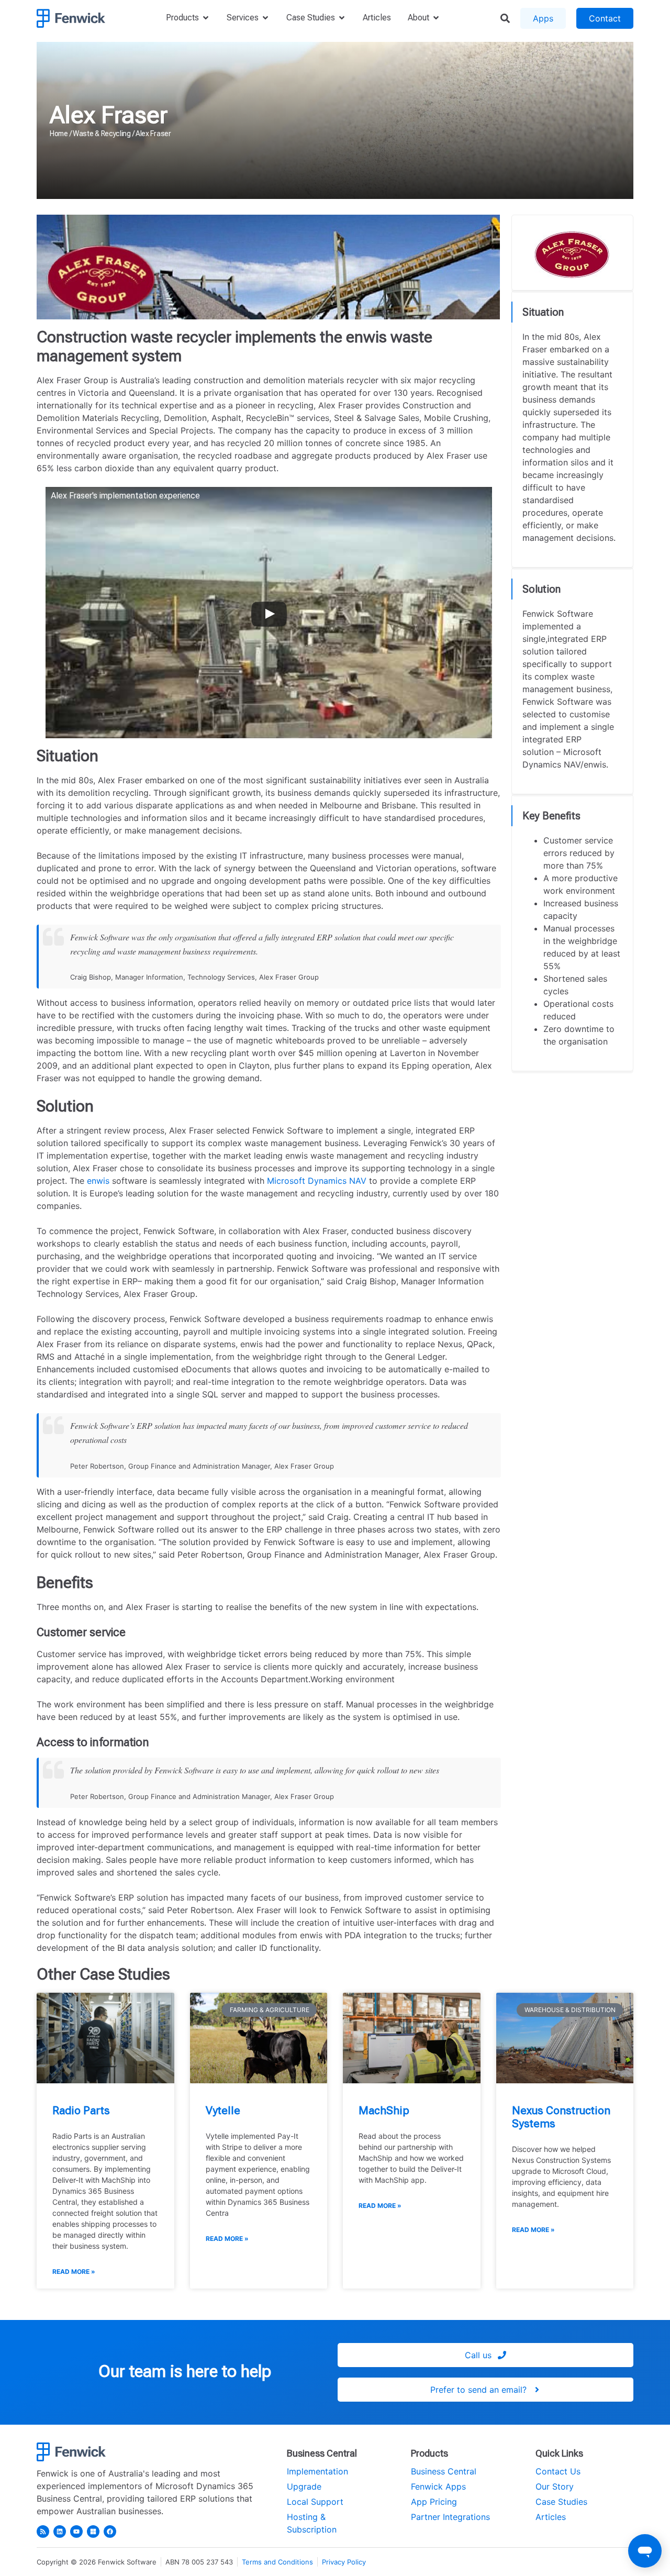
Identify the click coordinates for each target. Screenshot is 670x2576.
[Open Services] (265, 18)
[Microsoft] (93, 2531)
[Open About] (436, 18)
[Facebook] (110, 2531)
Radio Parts (81, 2111)
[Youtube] (76, 2531)
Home (59, 134)
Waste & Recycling (102, 134)
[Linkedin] (60, 2531)
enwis (98, 1181)
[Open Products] (206, 18)
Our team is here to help (185, 2371)
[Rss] (43, 2531)
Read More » (74, 2272)
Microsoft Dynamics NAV (317, 1181)
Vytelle (223, 2111)
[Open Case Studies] (342, 18)
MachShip (384, 2111)
